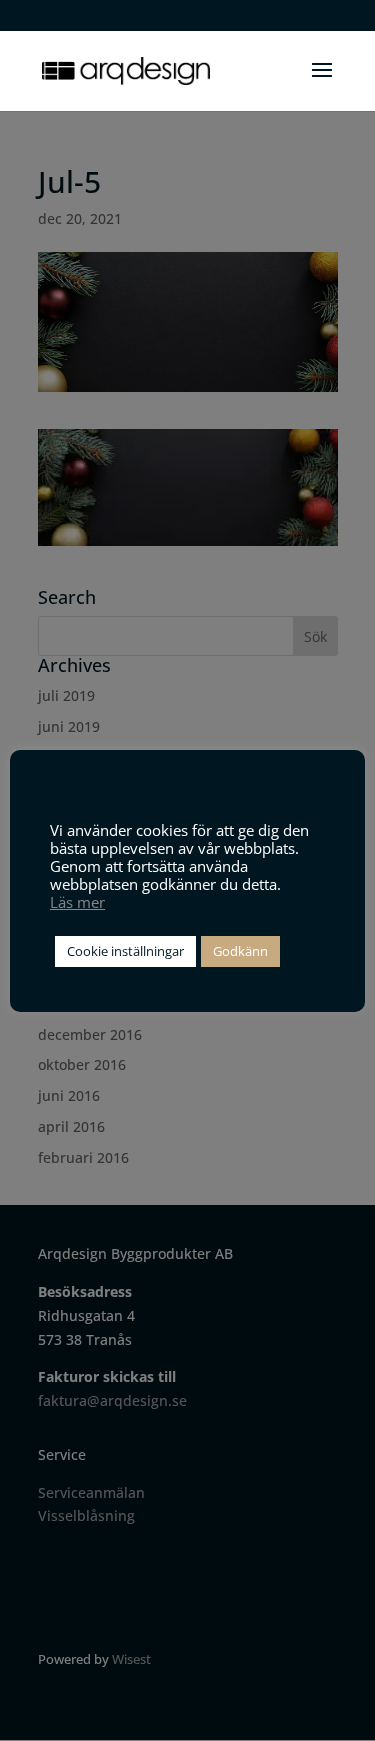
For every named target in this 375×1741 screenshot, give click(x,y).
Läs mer (77, 902)
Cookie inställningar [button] (125, 951)
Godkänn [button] (240, 951)
